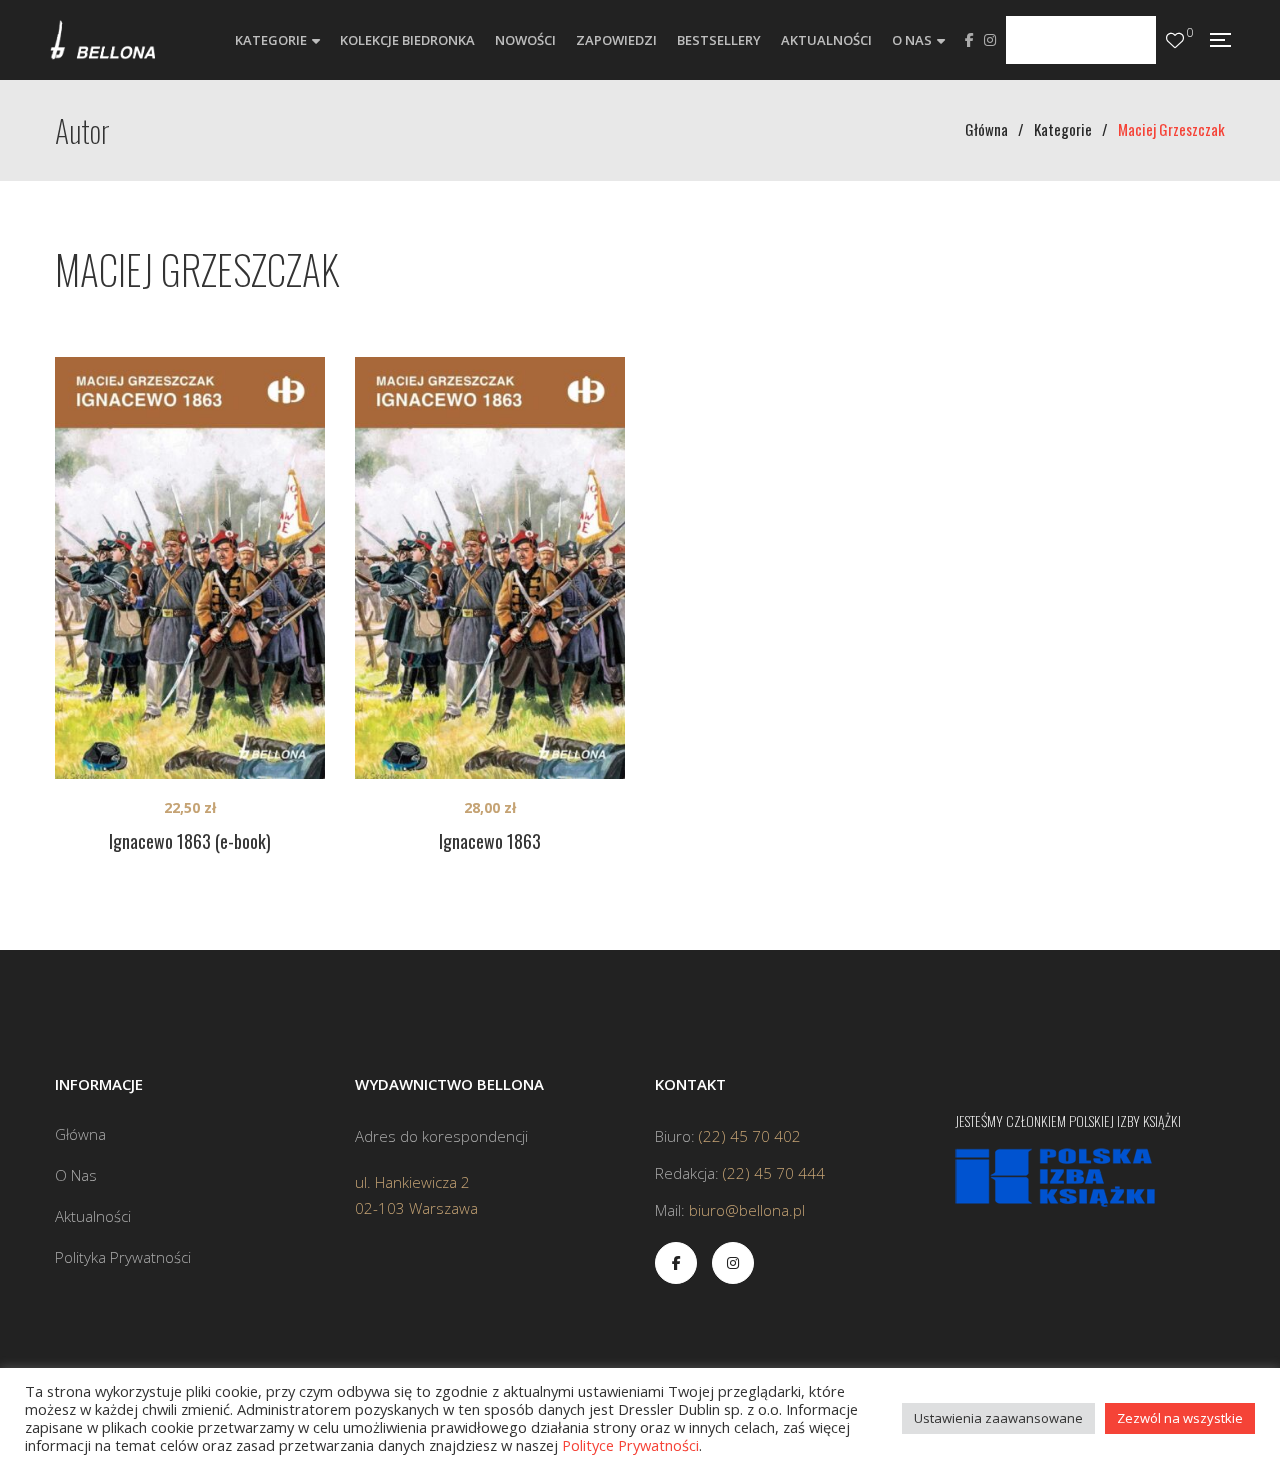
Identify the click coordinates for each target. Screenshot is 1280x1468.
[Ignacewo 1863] (490, 568)
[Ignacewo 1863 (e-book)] (190, 568)
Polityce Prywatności (630, 1445)
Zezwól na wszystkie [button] (1180, 1418)
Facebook (969, 40)
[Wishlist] (1175, 40)
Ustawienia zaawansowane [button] (998, 1418)
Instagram (990, 40)
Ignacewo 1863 (490, 841)
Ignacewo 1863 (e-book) (190, 841)
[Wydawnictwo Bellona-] (102, 40)
